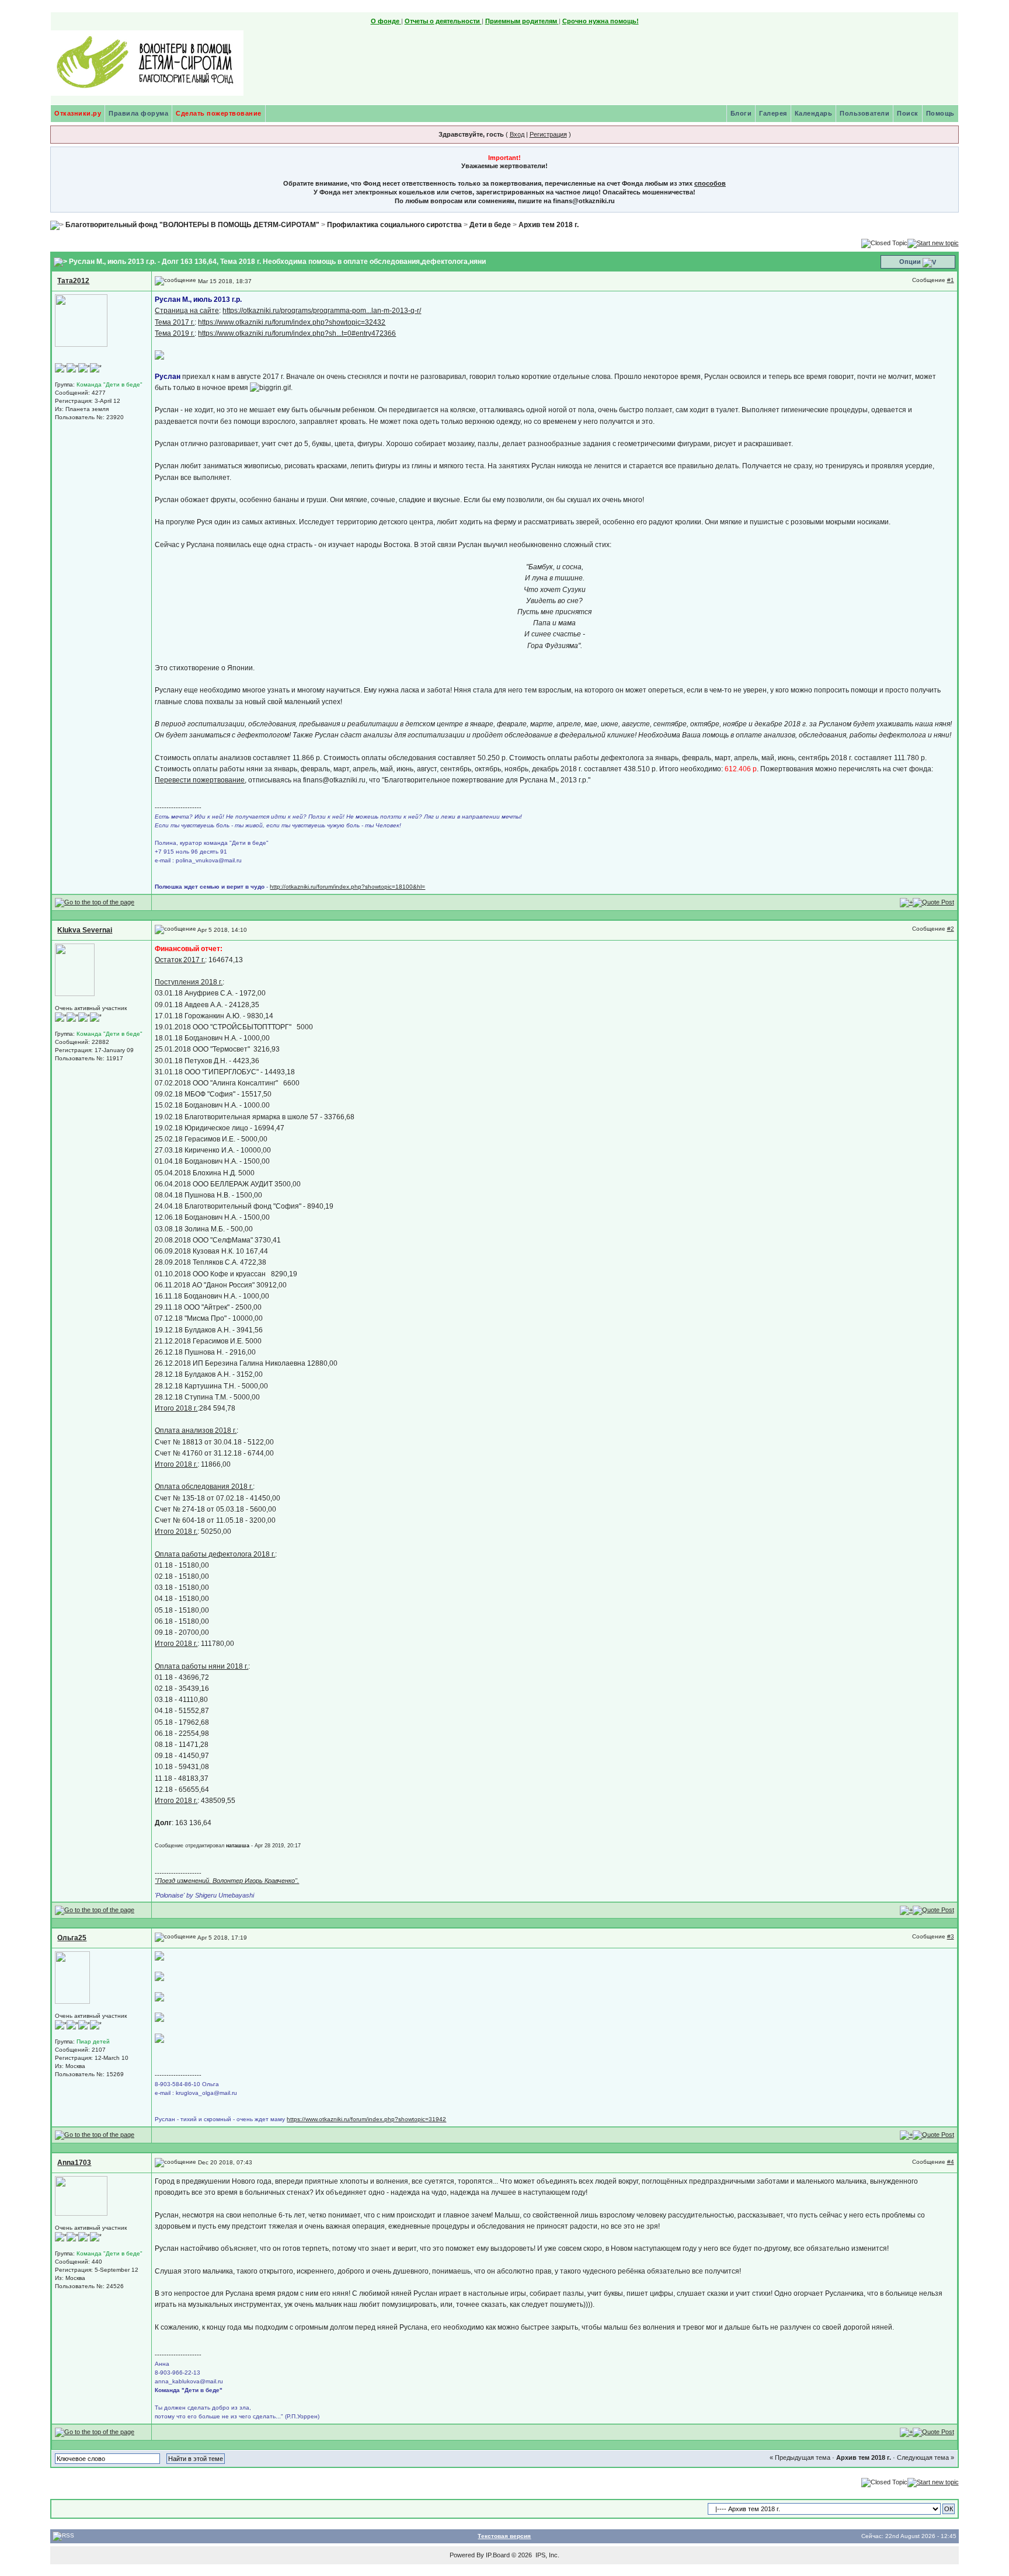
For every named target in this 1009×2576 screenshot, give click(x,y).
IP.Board (498, 2555)
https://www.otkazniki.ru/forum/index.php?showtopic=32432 (292, 322)
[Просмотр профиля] (81, 320)
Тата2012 (73, 281)
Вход (517, 134)
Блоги (741, 113)
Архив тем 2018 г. (549, 225)
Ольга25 (72, 1938)
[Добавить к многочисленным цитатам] (906, 902)
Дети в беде (490, 225)
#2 (951, 929)
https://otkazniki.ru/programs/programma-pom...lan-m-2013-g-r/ (322, 311)
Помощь (940, 113)
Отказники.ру (78, 113)
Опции (910, 262)
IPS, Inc (547, 2555)
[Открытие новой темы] (933, 242)
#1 (951, 280)
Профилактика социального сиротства (394, 225)
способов (710, 183)
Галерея (773, 113)
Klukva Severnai (85, 930)
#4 (951, 2162)
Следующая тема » (926, 2457)
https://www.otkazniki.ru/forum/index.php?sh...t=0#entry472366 (297, 333)
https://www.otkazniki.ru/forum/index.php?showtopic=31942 (366, 2119)
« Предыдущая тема (800, 2457)
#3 (951, 1936)
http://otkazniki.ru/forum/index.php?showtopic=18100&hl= (347, 887)
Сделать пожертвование (219, 113)
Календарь (814, 113)
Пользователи (864, 113)
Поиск (908, 113)
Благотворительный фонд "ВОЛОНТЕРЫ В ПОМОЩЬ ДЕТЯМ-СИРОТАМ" (192, 225)
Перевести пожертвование (200, 780)
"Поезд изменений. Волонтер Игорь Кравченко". (227, 1881)
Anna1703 (74, 2163)
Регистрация (548, 134)
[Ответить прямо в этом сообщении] (933, 902)
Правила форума (138, 113)
